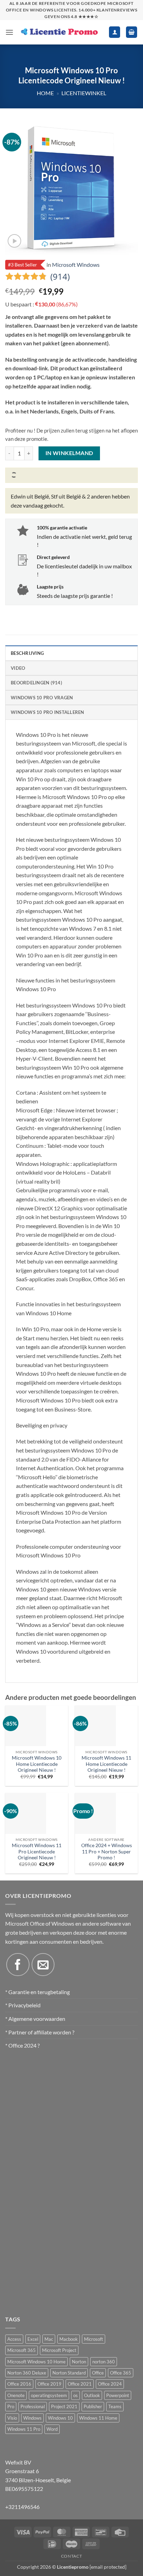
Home (45, 93)
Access (14, 2339)
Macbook (69, 2339)
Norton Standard (69, 2373)
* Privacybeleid (23, 2005)
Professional (33, 2406)
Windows (32, 2418)
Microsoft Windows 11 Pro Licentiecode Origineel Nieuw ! (37, 1851)
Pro (11, 2406)
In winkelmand (69, 453)
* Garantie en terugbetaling (37, 1992)
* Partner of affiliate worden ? (40, 2032)
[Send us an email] (43, 1965)
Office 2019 (49, 2384)
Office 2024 (110, 2384)
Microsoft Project (59, 2350)
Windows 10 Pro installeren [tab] (48, 712)
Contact (71, 2556)
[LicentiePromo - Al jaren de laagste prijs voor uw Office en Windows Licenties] (59, 32)
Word (52, 2429)
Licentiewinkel (84, 93)
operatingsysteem (49, 2395)
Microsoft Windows (76, 265)
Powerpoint (118, 2395)
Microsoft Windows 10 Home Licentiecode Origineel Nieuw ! (37, 1764)
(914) (60, 277)
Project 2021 (64, 2406)
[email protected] (108, 2567)
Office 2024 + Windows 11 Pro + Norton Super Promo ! (107, 1851)
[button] (9, 32)
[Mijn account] (115, 32)
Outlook (92, 2395)
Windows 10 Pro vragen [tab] (42, 698)
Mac (49, 2339)
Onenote (16, 2395)
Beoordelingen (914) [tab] (36, 683)
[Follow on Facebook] (18, 1965)
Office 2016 (19, 2384)
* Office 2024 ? (22, 2045)
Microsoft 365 (22, 2350)
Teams (115, 2406)
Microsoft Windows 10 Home (36, 2362)
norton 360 (104, 2362)
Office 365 (121, 2373)
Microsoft (94, 2339)
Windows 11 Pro (24, 2429)
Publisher (93, 2406)
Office (98, 2373)
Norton (79, 2362)
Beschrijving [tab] (27, 653)
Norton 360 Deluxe (27, 2373)
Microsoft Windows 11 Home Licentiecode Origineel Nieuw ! (106, 1764)
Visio (12, 2418)
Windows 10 (60, 2418)
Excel (33, 2339)
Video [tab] (18, 668)
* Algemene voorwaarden (35, 2019)
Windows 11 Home (98, 2418)
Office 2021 (80, 2384)
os (75, 2395)
